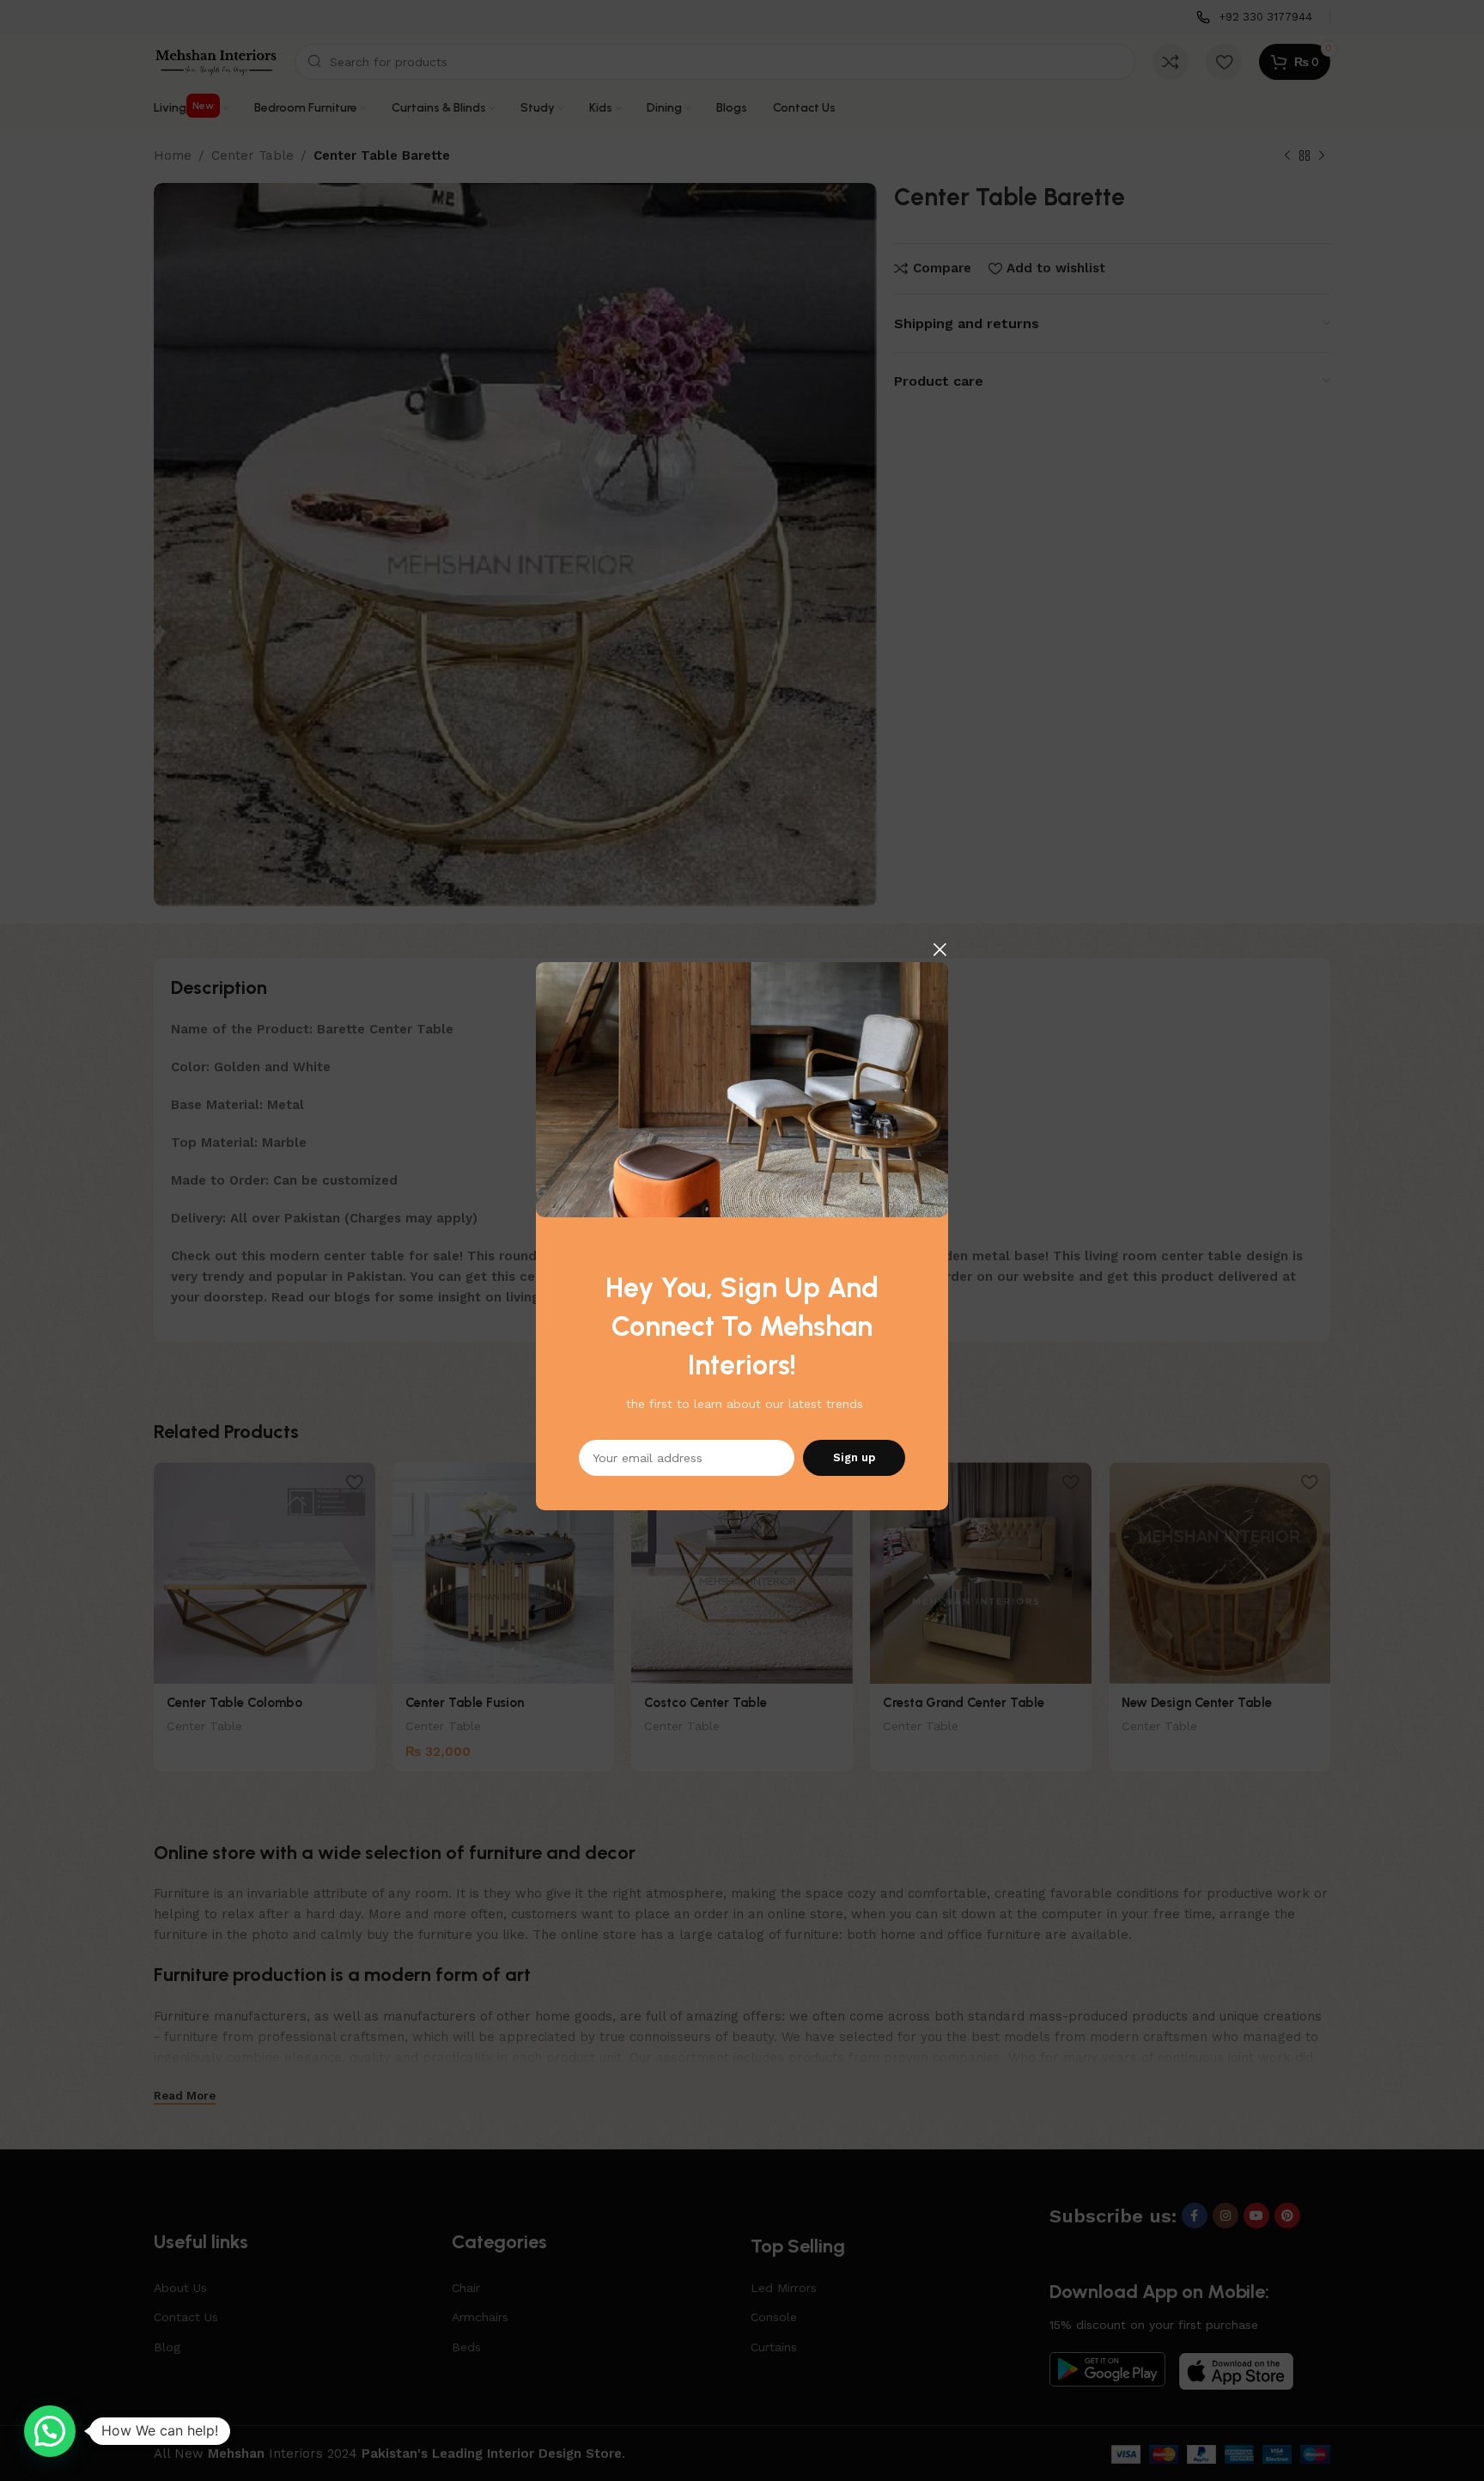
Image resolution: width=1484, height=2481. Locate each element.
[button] (50, 2431)
